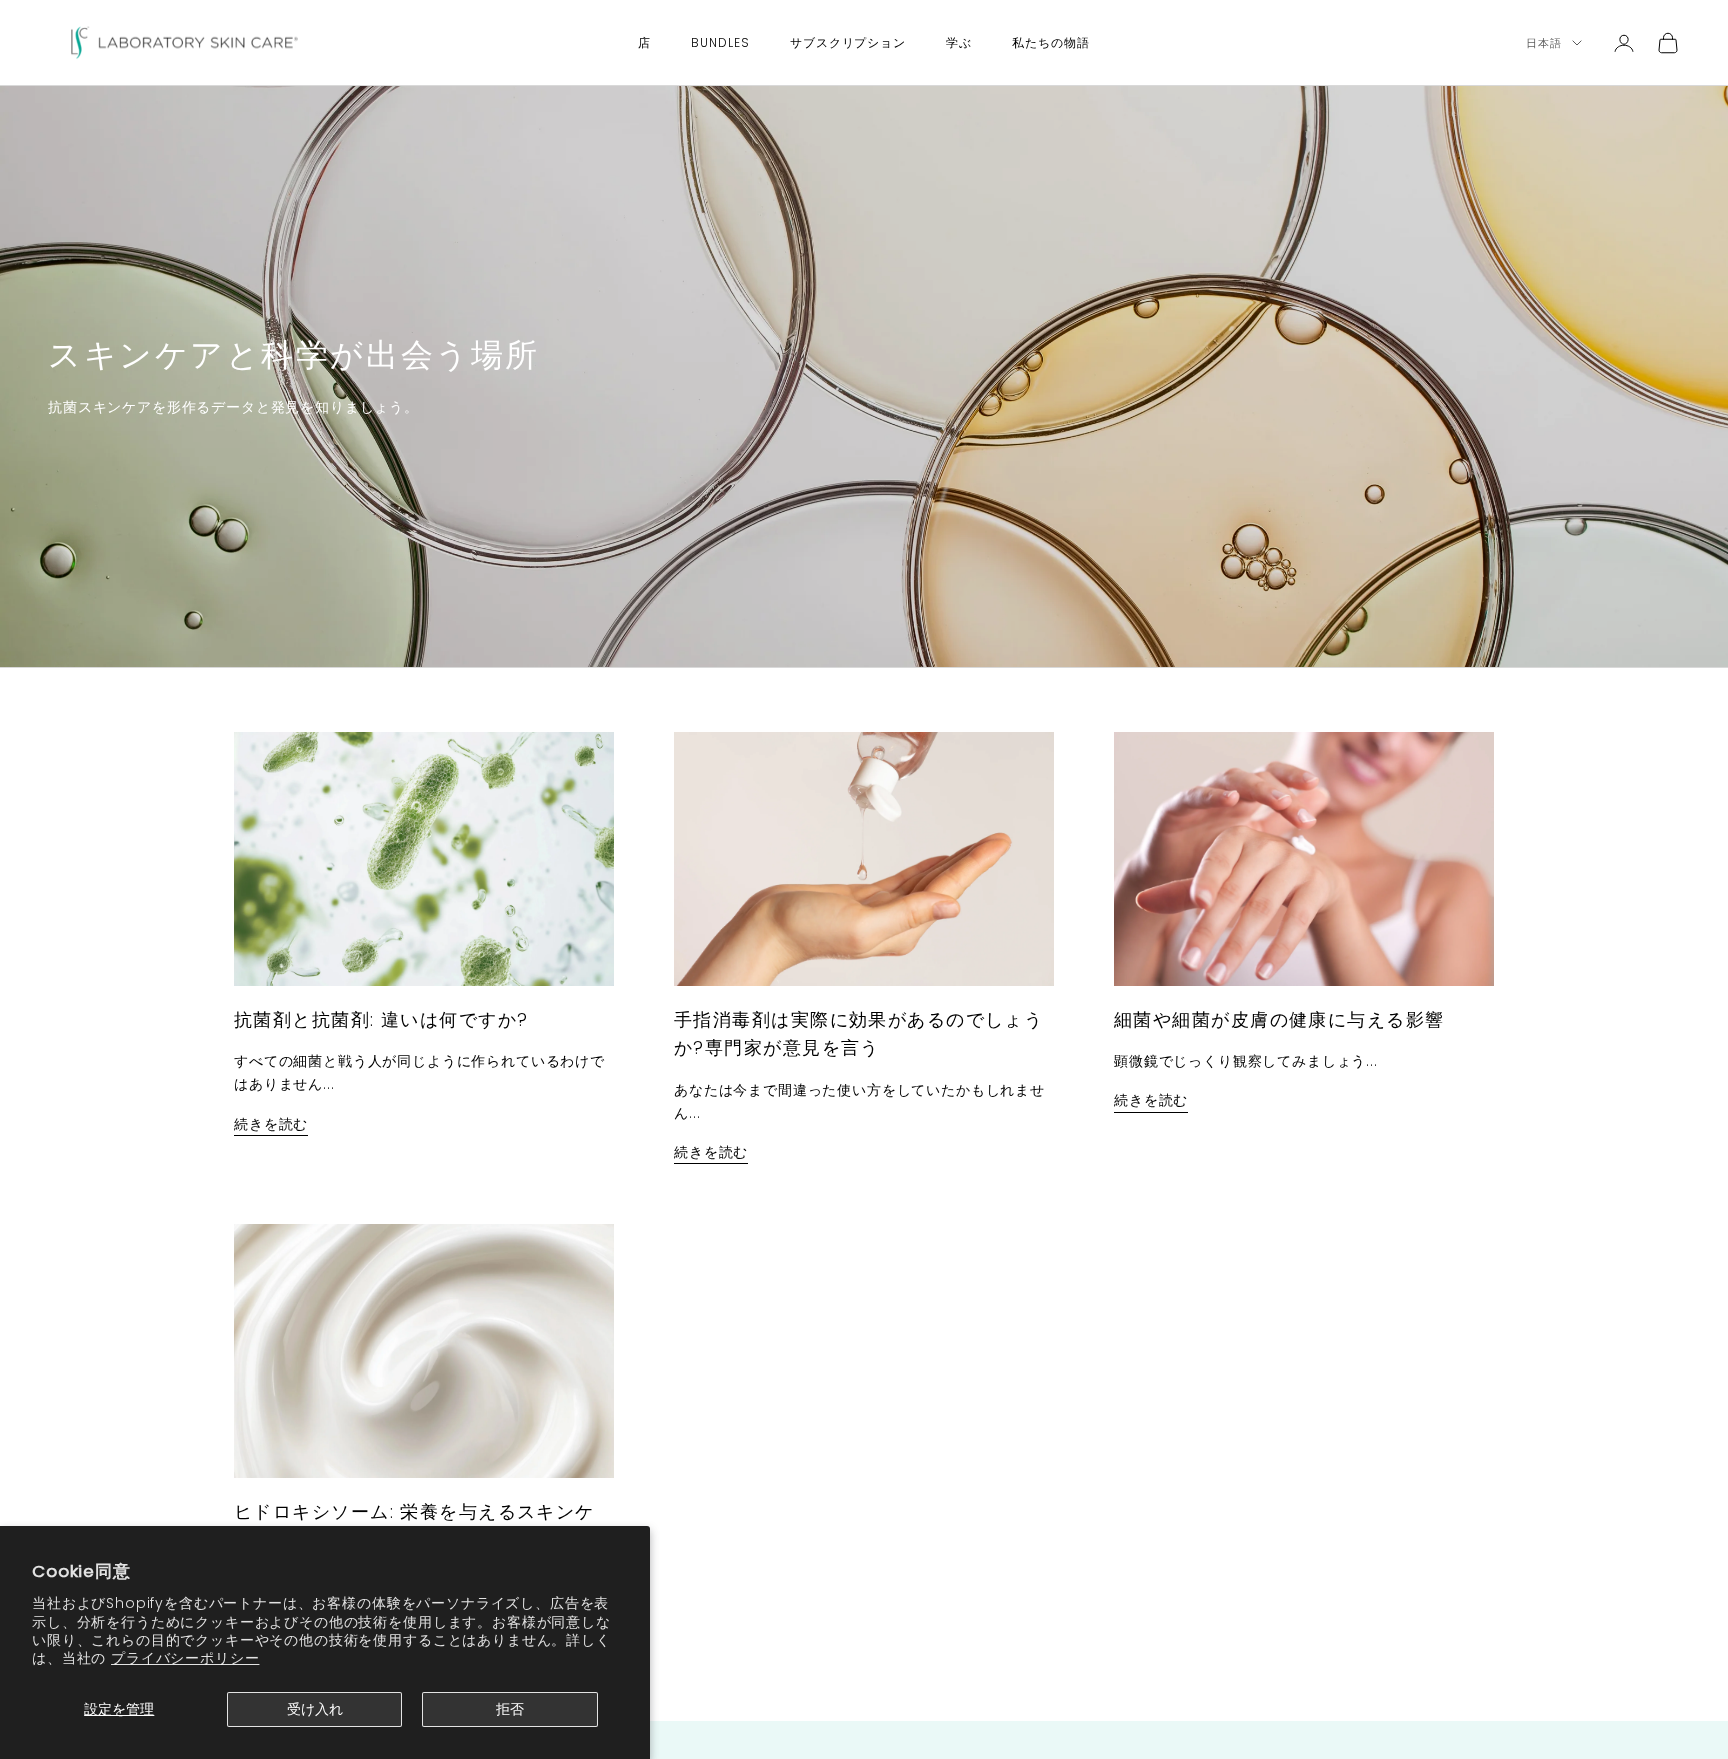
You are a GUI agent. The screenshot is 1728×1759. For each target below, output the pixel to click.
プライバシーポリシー (185, 1658)
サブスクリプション (848, 42)
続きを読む (271, 1124)
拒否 (510, 1709)
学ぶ (959, 42)
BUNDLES (720, 42)
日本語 (1544, 43)
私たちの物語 (1051, 42)
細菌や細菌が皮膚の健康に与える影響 (1279, 1019)
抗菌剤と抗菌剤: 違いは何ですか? (381, 1019)
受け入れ (315, 1709)
